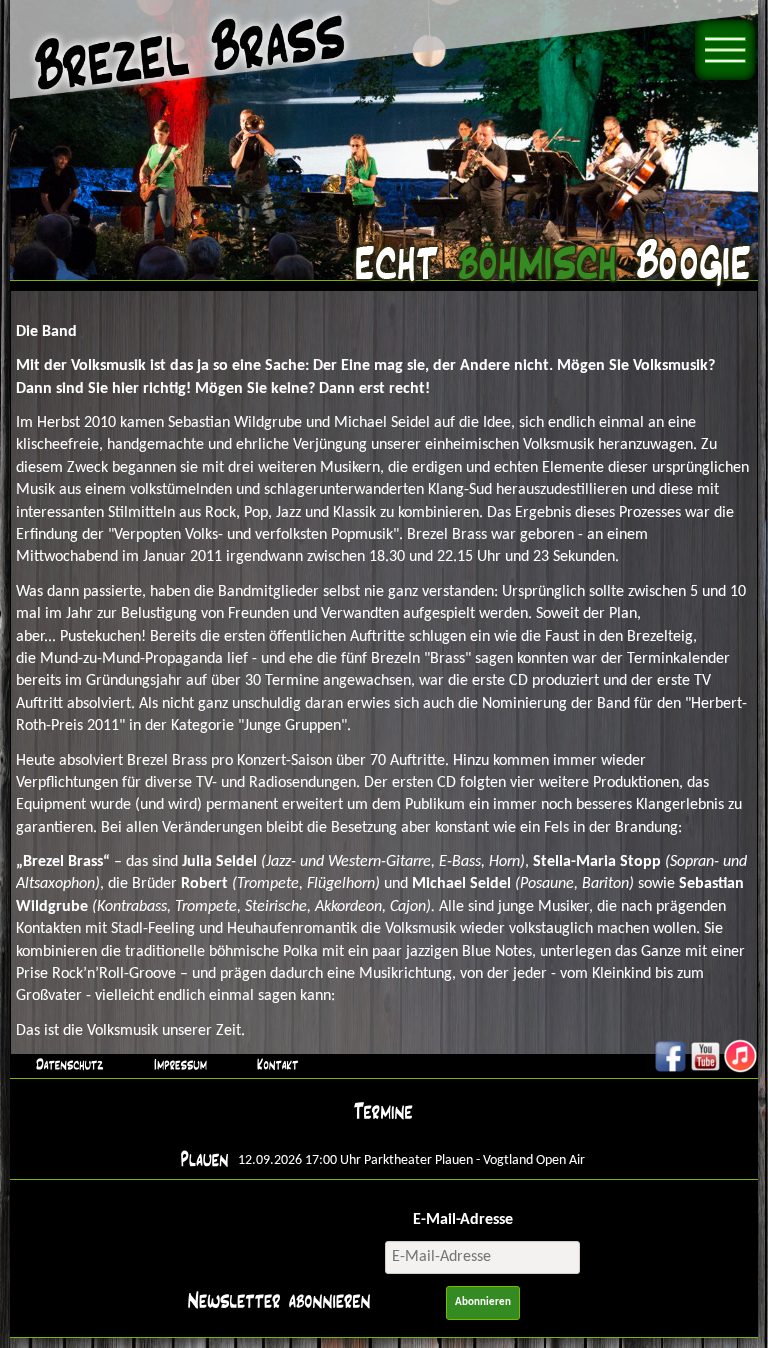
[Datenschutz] (67, 1065)
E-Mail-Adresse (463, 1220)
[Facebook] (670, 1070)
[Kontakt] (275, 1065)
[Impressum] (177, 1065)
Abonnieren (483, 1302)
